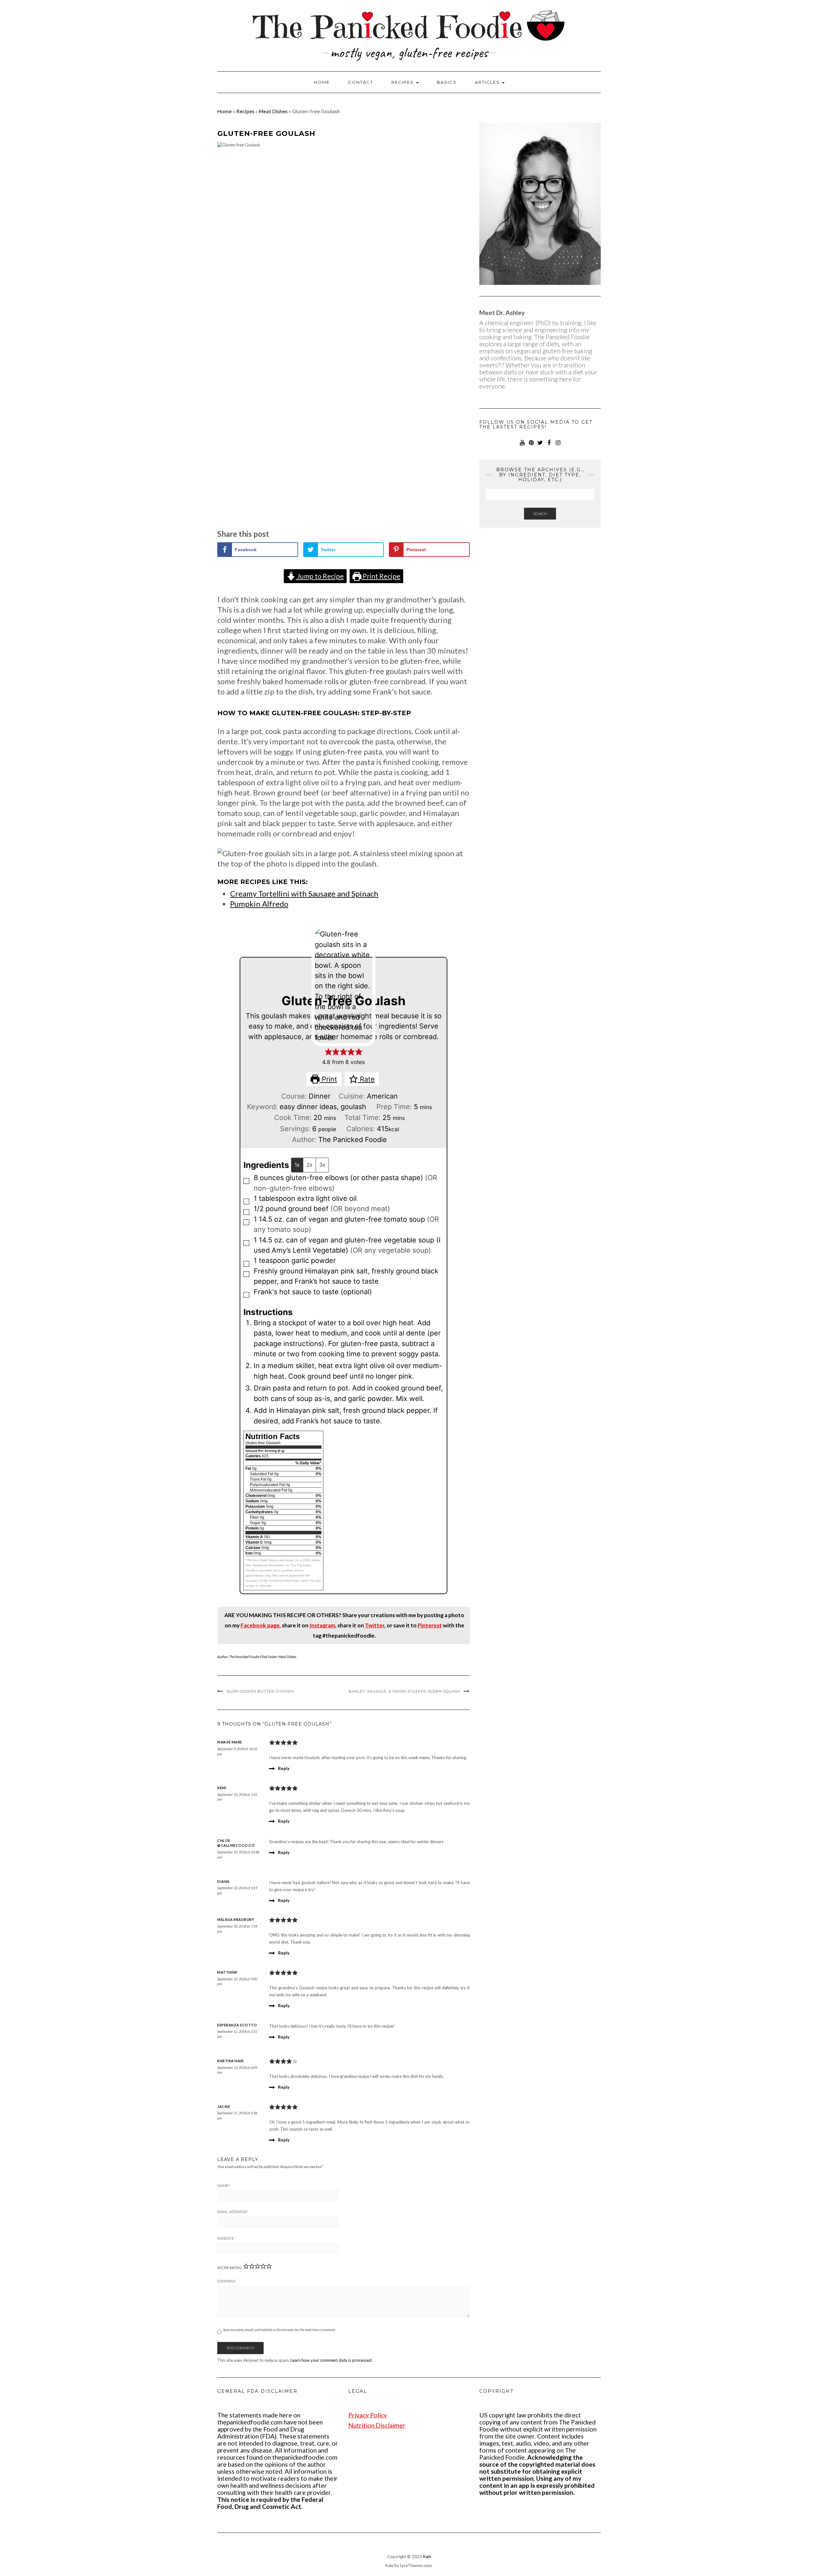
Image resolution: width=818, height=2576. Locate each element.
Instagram (322, 1625)
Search (540, 514)
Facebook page (260, 1625)
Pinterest (430, 1625)
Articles (488, 82)
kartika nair (230, 2061)
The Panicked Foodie (244, 1657)
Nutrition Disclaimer (377, 2425)
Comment (227, 2281)
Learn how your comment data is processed (331, 2360)
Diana (224, 1881)
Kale (427, 2556)
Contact (361, 82)
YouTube (522, 445)
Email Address (232, 2212)
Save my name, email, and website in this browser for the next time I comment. (279, 2330)
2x (309, 1165)
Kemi (222, 1788)
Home (322, 82)
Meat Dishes (273, 111)
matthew (227, 1972)
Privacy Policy (368, 2415)
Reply (284, 1768)
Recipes (403, 82)
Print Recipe (381, 576)
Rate (366, 1079)
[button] (328, 1052)
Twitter (375, 1625)
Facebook (549, 445)
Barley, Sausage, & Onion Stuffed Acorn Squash (405, 1691)
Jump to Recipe (320, 576)
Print (328, 1079)
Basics (447, 82)
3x (322, 1165)
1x (297, 1165)
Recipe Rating (230, 2268)
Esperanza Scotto (237, 2025)
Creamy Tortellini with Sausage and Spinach (304, 893)
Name (224, 2186)
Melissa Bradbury (236, 1919)
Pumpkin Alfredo (259, 904)
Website (226, 2238)
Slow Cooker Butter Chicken (260, 1691)
